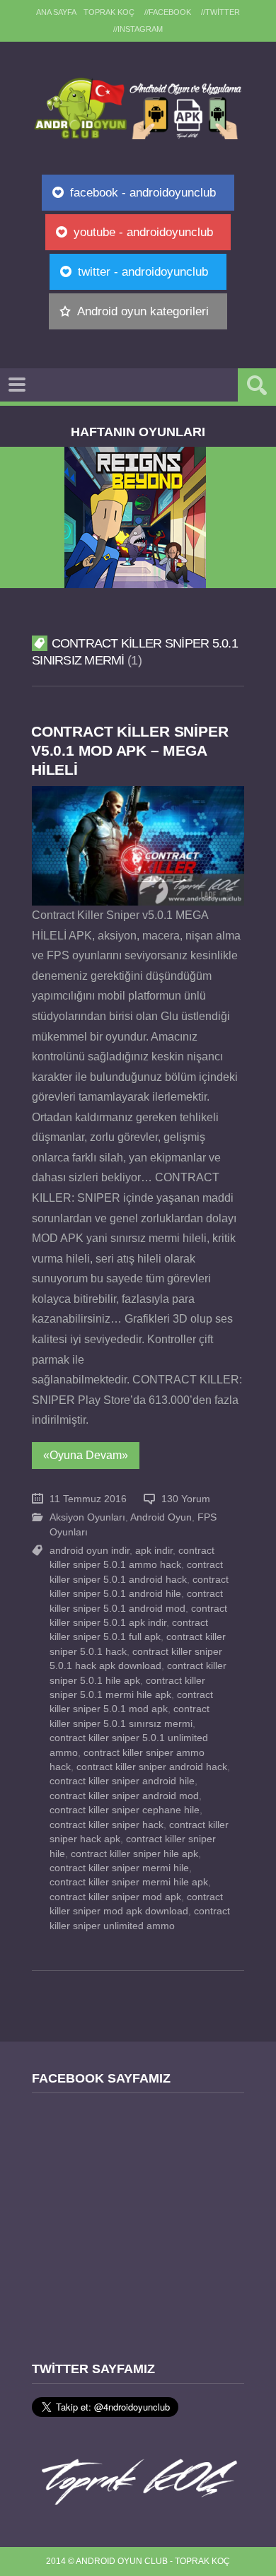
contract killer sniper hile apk (134, 1854)
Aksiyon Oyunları (87, 1517)
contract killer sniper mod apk (115, 1897)
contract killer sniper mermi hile (119, 1868)
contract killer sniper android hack (152, 1767)
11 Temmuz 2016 (88, 1499)
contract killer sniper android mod (124, 1796)
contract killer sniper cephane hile (125, 1810)
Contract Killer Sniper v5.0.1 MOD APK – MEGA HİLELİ (130, 750)
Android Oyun (161, 1517)
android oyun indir (90, 1551)
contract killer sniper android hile (122, 1781)
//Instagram (138, 29)
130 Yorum (186, 1499)
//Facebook (168, 12)
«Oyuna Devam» (86, 1455)
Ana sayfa (56, 12)
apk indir (154, 1551)
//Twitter (220, 12)
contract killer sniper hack (107, 1825)
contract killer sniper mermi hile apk (129, 1882)
